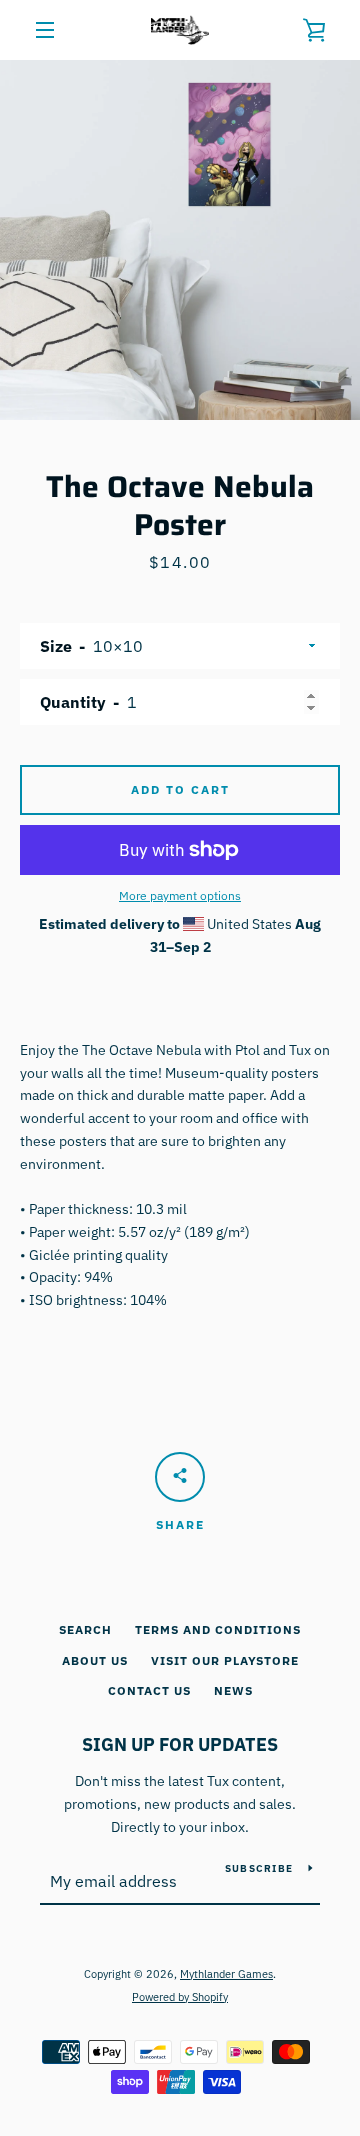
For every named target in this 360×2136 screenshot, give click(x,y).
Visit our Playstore (225, 1660)
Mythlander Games (226, 1974)
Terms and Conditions (218, 1629)
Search (85, 1629)
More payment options (180, 895)
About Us (95, 1660)
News (233, 1690)
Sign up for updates (180, 1744)
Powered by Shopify (180, 1997)
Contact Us (149, 1690)
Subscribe (259, 1868)
